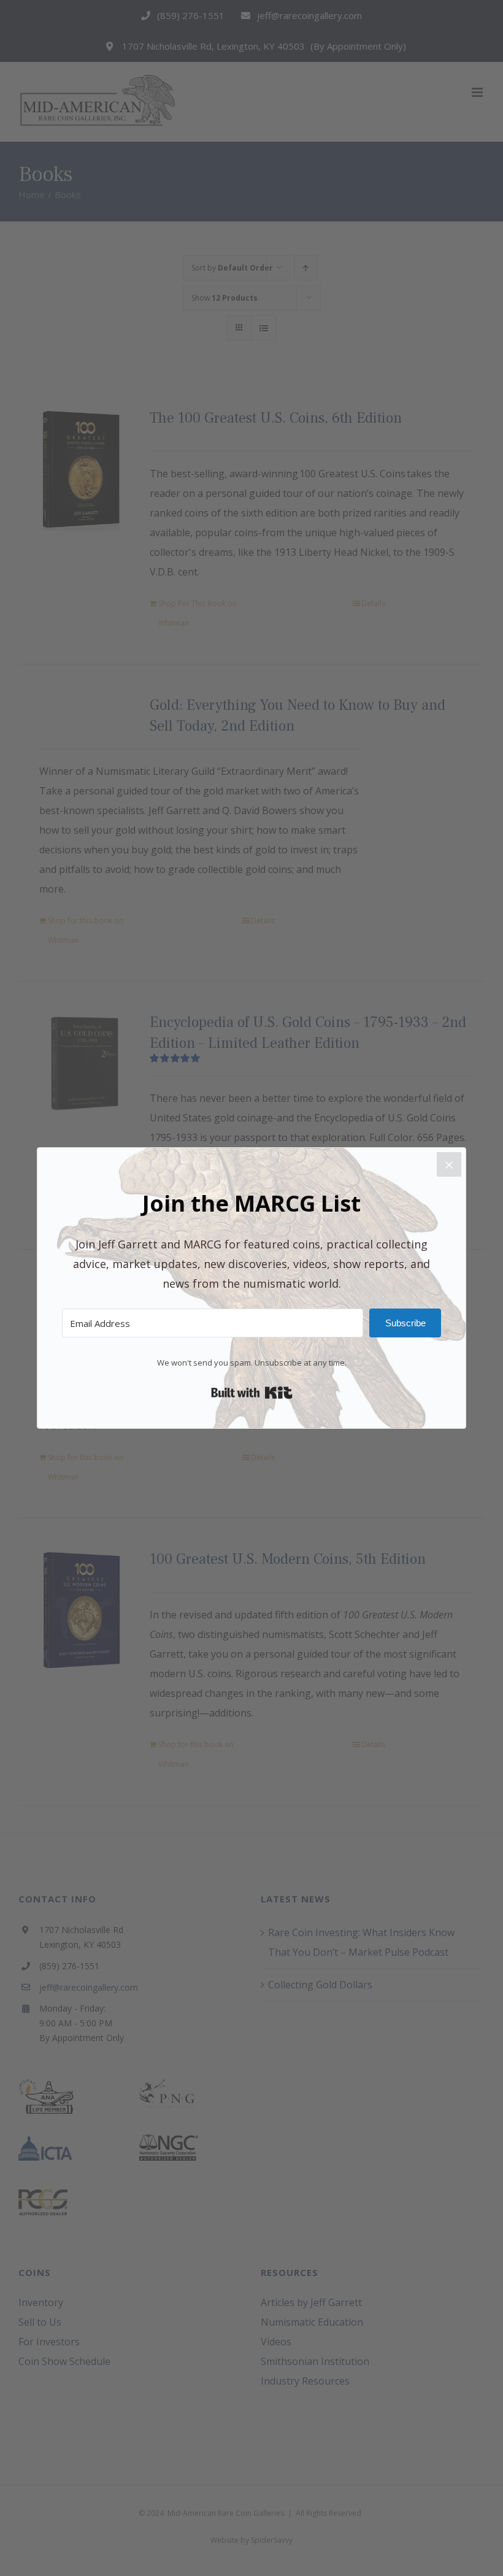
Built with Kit (252, 1393)
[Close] (449, 1164)
